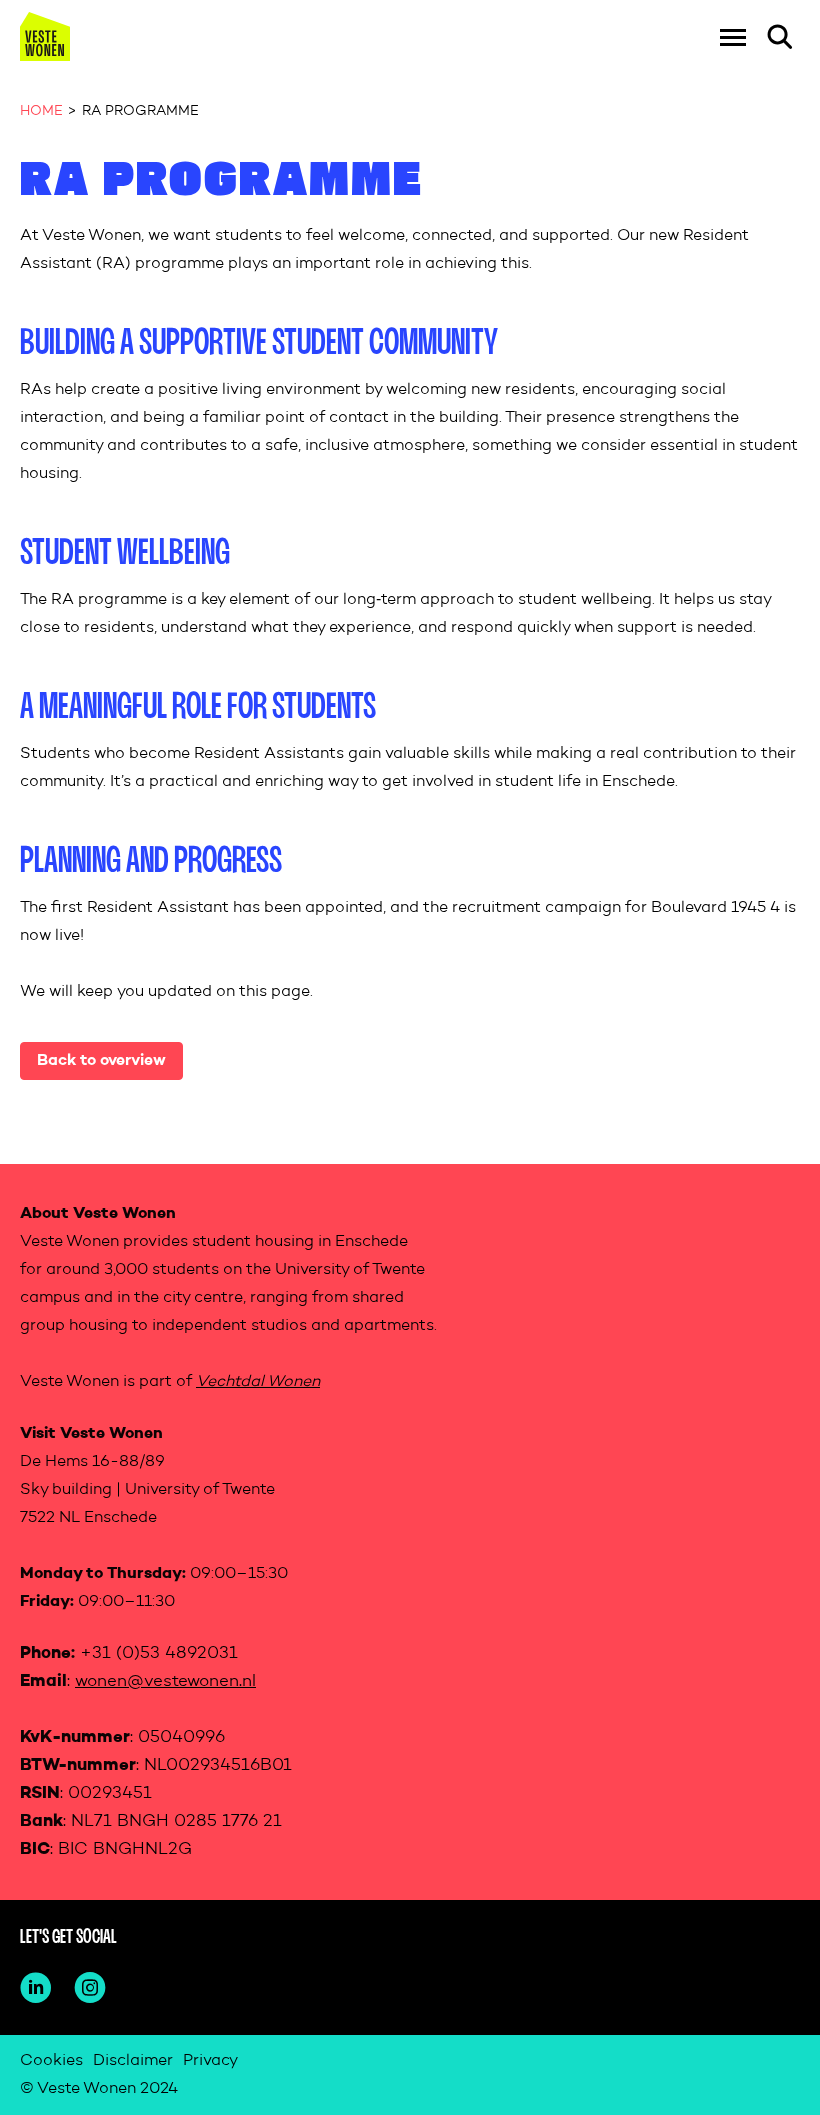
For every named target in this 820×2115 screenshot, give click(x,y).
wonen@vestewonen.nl (165, 1681)
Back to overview (101, 1061)
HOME (41, 111)
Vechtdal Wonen (258, 1382)
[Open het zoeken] (780, 37)
